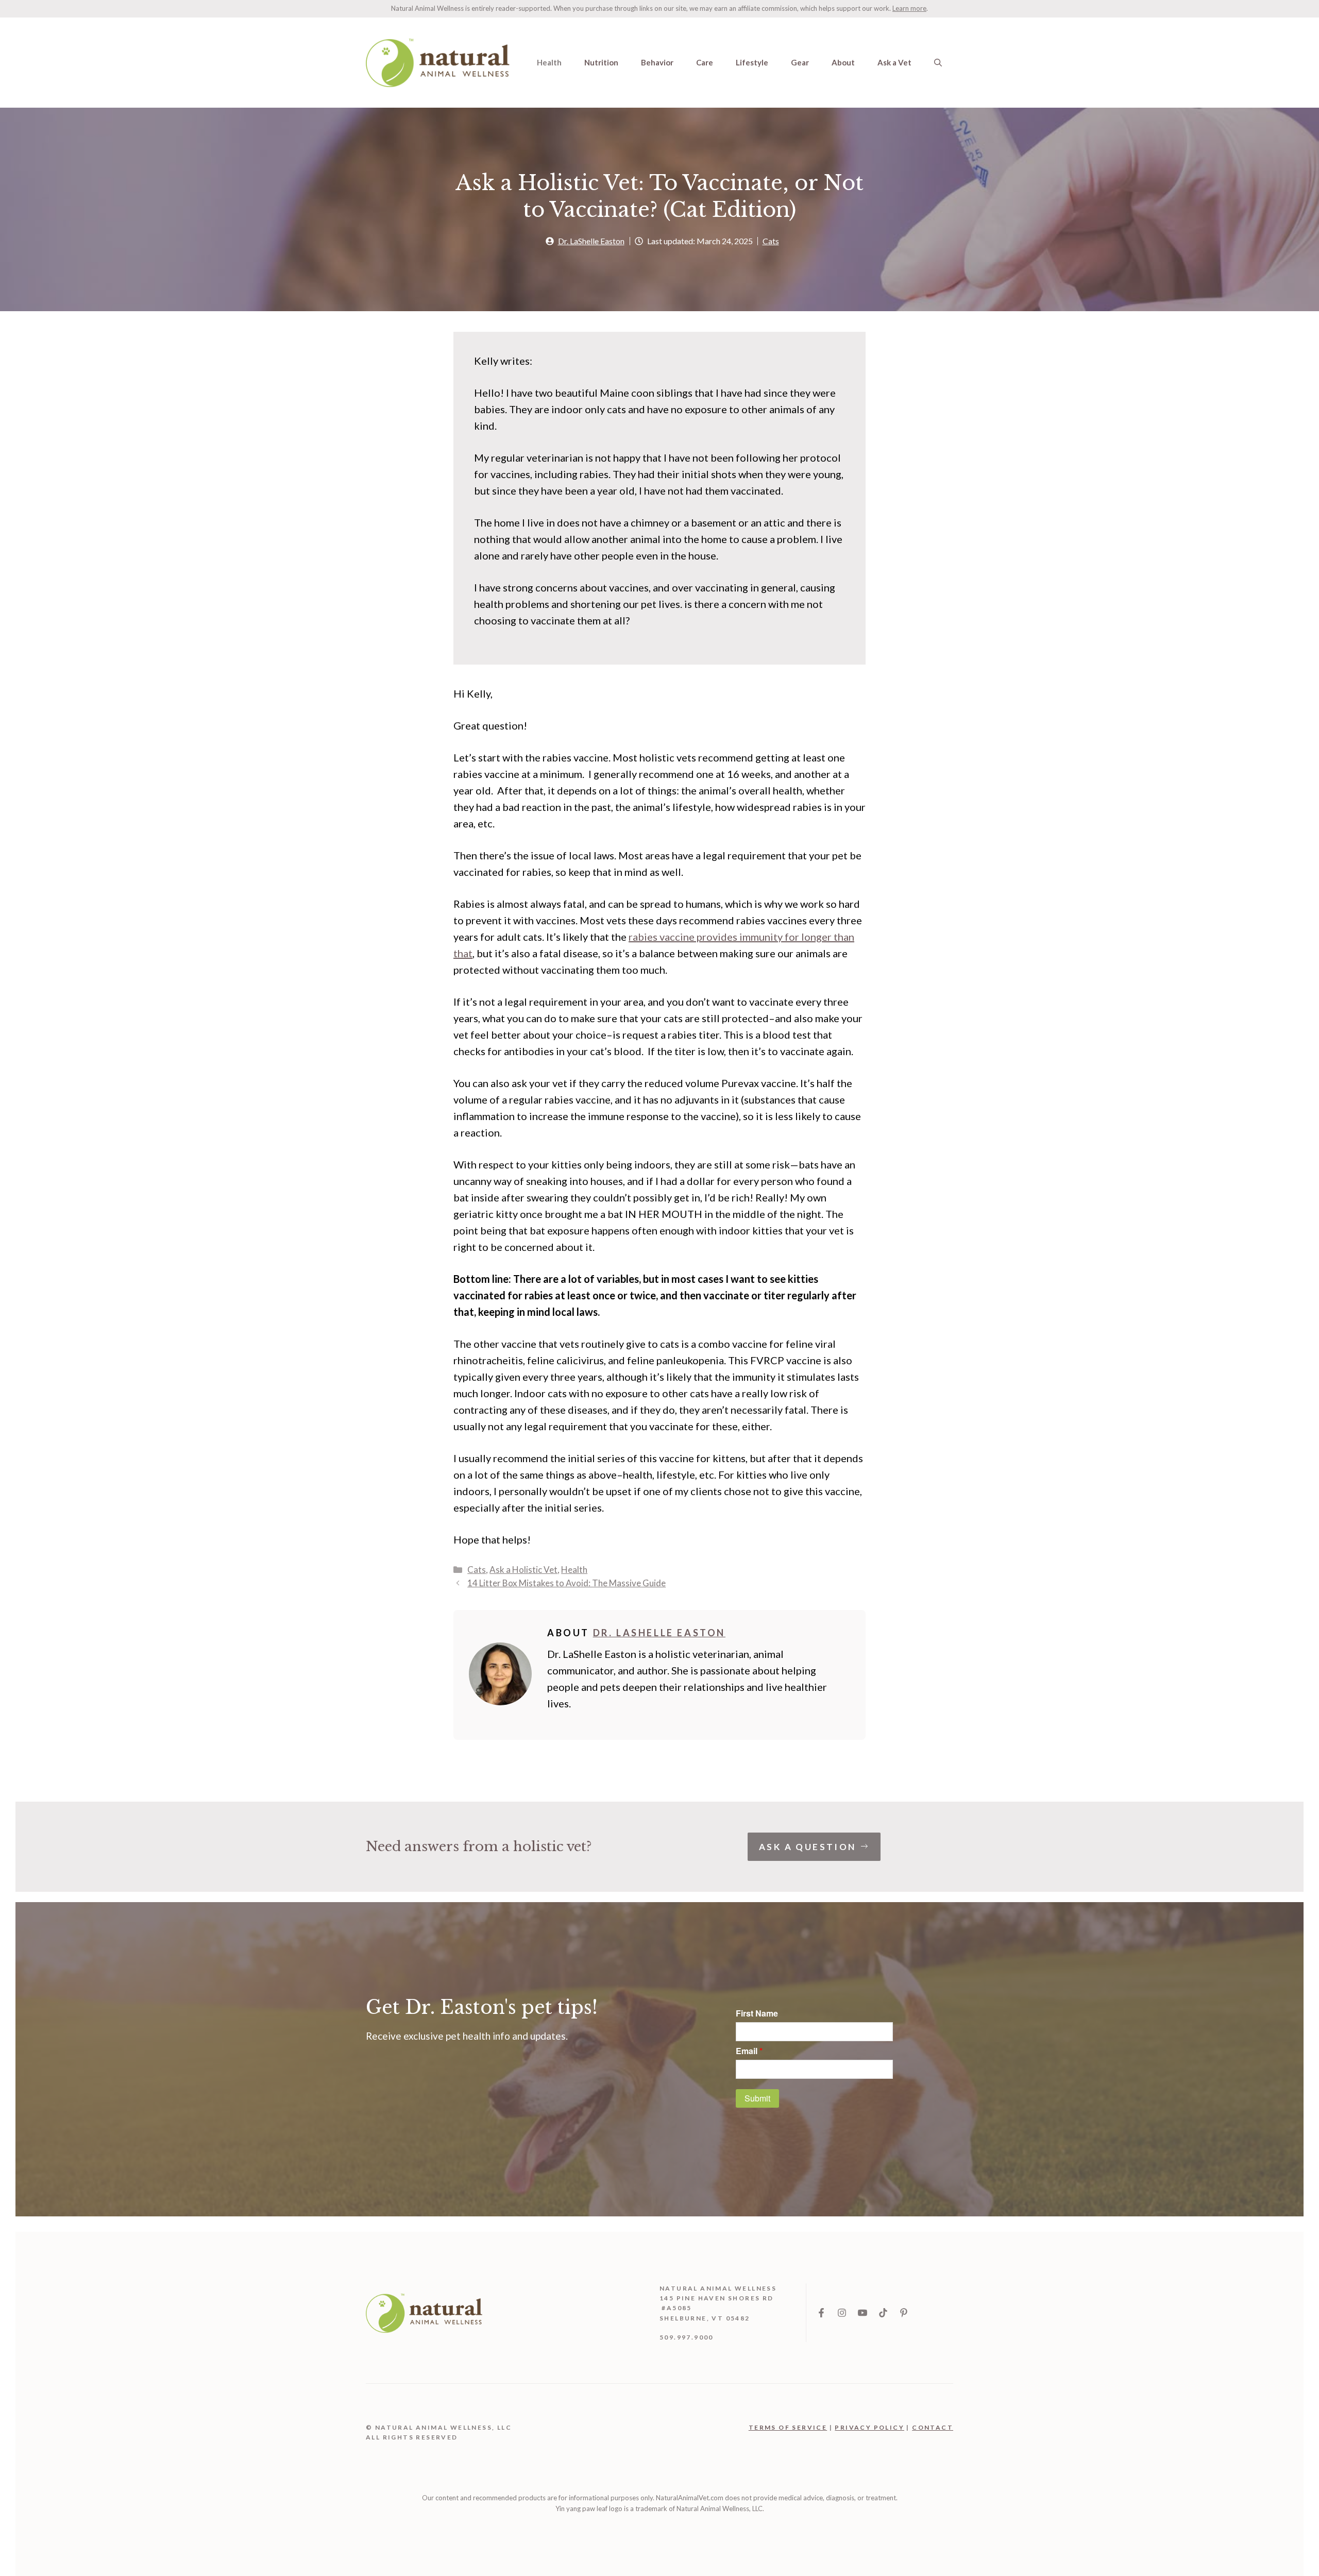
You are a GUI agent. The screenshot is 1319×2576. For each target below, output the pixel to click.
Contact (933, 2427)
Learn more (909, 8)
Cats (771, 241)
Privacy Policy (869, 2427)
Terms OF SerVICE (788, 2427)
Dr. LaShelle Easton (591, 241)
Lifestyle (752, 62)
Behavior (657, 62)
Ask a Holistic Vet (523, 1570)
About (843, 62)
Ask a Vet (894, 62)
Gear (800, 62)
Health (549, 62)
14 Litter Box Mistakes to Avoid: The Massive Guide (567, 1583)
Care (705, 62)
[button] (938, 62)
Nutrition (601, 62)
